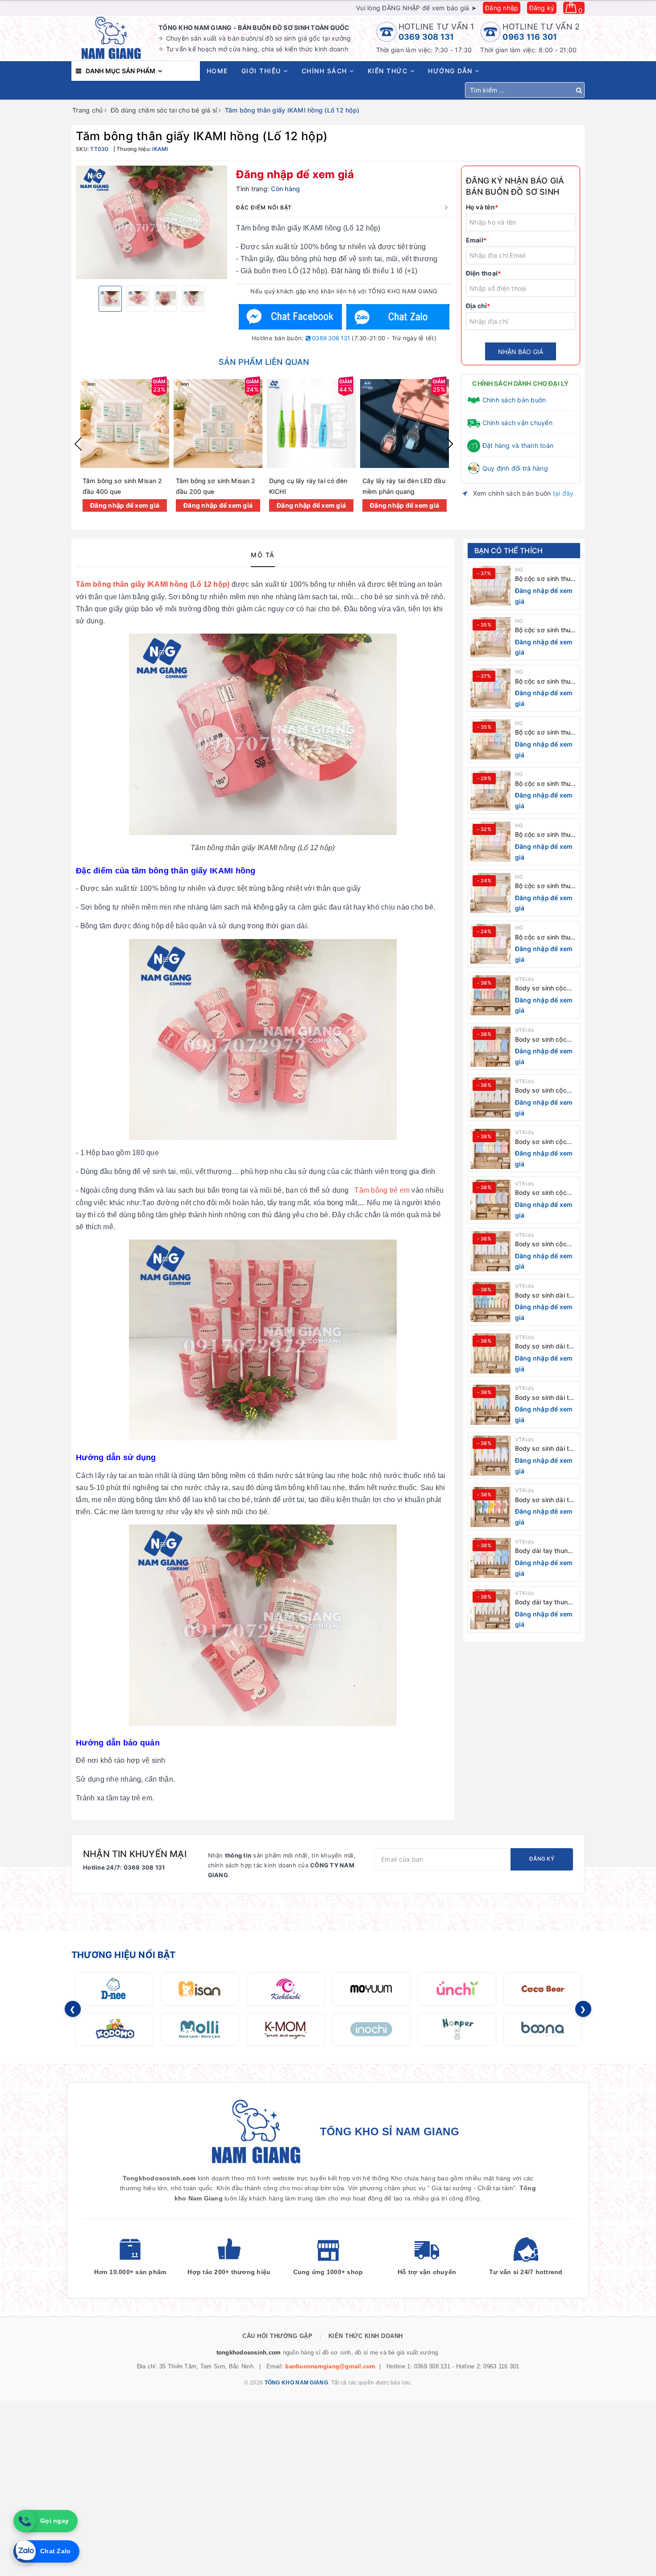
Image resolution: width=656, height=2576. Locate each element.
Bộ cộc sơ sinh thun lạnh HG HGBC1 (545, 937)
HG (519, 570)
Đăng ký (542, 8)
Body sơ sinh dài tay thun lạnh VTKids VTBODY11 (546, 1500)
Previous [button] (78, 444)
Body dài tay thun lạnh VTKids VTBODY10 (541, 1551)
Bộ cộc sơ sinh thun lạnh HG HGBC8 (545, 579)
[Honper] (457, 2029)
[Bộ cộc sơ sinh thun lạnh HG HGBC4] (490, 791)
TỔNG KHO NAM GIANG (296, 2383)
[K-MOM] (286, 2029)
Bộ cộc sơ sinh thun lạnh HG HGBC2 (545, 886)
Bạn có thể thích (509, 551)
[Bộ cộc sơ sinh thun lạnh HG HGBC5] (490, 739)
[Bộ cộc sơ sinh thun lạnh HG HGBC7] (490, 637)
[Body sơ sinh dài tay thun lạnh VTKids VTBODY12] (490, 1456)
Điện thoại (484, 273)
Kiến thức (389, 71)
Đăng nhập (502, 8)
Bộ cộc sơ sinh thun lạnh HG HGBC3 (545, 835)
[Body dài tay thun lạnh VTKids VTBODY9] (490, 1609)
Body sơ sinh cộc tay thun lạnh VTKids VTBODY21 (546, 988)
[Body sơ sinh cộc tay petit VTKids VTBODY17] (490, 1200)
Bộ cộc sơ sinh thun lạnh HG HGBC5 (545, 733)
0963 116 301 (530, 37)
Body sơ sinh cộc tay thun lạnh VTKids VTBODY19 (546, 1091)
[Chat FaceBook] (291, 317)
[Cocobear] (543, 1989)
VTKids (525, 979)
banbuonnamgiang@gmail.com (330, 2366)
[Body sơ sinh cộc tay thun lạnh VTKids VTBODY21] (490, 995)
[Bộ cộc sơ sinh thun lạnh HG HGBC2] (490, 893)
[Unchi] (457, 1989)
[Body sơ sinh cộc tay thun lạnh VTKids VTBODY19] (490, 1098)
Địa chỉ (478, 306)
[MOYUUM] (371, 1989)
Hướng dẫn (451, 71)
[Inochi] (371, 2029)
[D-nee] (114, 1989)
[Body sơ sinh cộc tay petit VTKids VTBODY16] (490, 1251)
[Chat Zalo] (398, 317)
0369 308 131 (426, 37)
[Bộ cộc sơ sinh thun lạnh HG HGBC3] (490, 842)
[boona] (543, 2029)
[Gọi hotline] (25, 2521)
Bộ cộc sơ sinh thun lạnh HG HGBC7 (545, 630)
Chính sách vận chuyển (517, 423)
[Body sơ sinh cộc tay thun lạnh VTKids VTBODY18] (490, 1149)
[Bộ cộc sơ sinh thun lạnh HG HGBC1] (490, 944)
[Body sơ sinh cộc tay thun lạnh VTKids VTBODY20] (490, 1047)
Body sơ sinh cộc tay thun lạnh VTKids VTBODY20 (546, 1040)
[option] (152, 222)
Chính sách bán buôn (514, 400)
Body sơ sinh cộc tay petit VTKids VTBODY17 (541, 1193)
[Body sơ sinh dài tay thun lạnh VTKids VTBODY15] (490, 1302)
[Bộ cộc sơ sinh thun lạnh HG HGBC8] (490, 586)
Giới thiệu (263, 71)
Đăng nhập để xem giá (295, 174)
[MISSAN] (200, 1989)
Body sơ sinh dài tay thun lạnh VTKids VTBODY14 (546, 1346)
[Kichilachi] (286, 1989)
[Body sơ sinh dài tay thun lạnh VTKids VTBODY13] (490, 1405)
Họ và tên (482, 207)
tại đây (563, 493)
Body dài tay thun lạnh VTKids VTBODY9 (541, 1602)
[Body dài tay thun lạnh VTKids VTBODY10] (490, 1558)
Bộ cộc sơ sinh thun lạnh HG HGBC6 (545, 682)
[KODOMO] (114, 2029)
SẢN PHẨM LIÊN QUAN (264, 362)
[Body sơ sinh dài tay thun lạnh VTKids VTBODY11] (490, 1507)
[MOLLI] (200, 2029)
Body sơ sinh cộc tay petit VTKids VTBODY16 (541, 1244)
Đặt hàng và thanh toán (518, 445)
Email (476, 240)
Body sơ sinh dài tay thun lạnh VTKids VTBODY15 (546, 1296)
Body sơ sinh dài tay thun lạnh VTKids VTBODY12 (546, 1449)
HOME (217, 71)
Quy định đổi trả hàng (515, 468)
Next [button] (450, 444)
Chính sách (326, 71)
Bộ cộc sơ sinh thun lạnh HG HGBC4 (545, 784)
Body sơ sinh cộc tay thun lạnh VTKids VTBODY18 (546, 1142)
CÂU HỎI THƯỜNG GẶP (277, 2336)
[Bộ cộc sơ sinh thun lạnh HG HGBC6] (490, 689)
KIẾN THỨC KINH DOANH (366, 2336)
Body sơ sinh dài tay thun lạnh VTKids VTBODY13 (546, 1398)
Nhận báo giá (521, 352)
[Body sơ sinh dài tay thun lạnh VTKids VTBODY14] (490, 1353)
